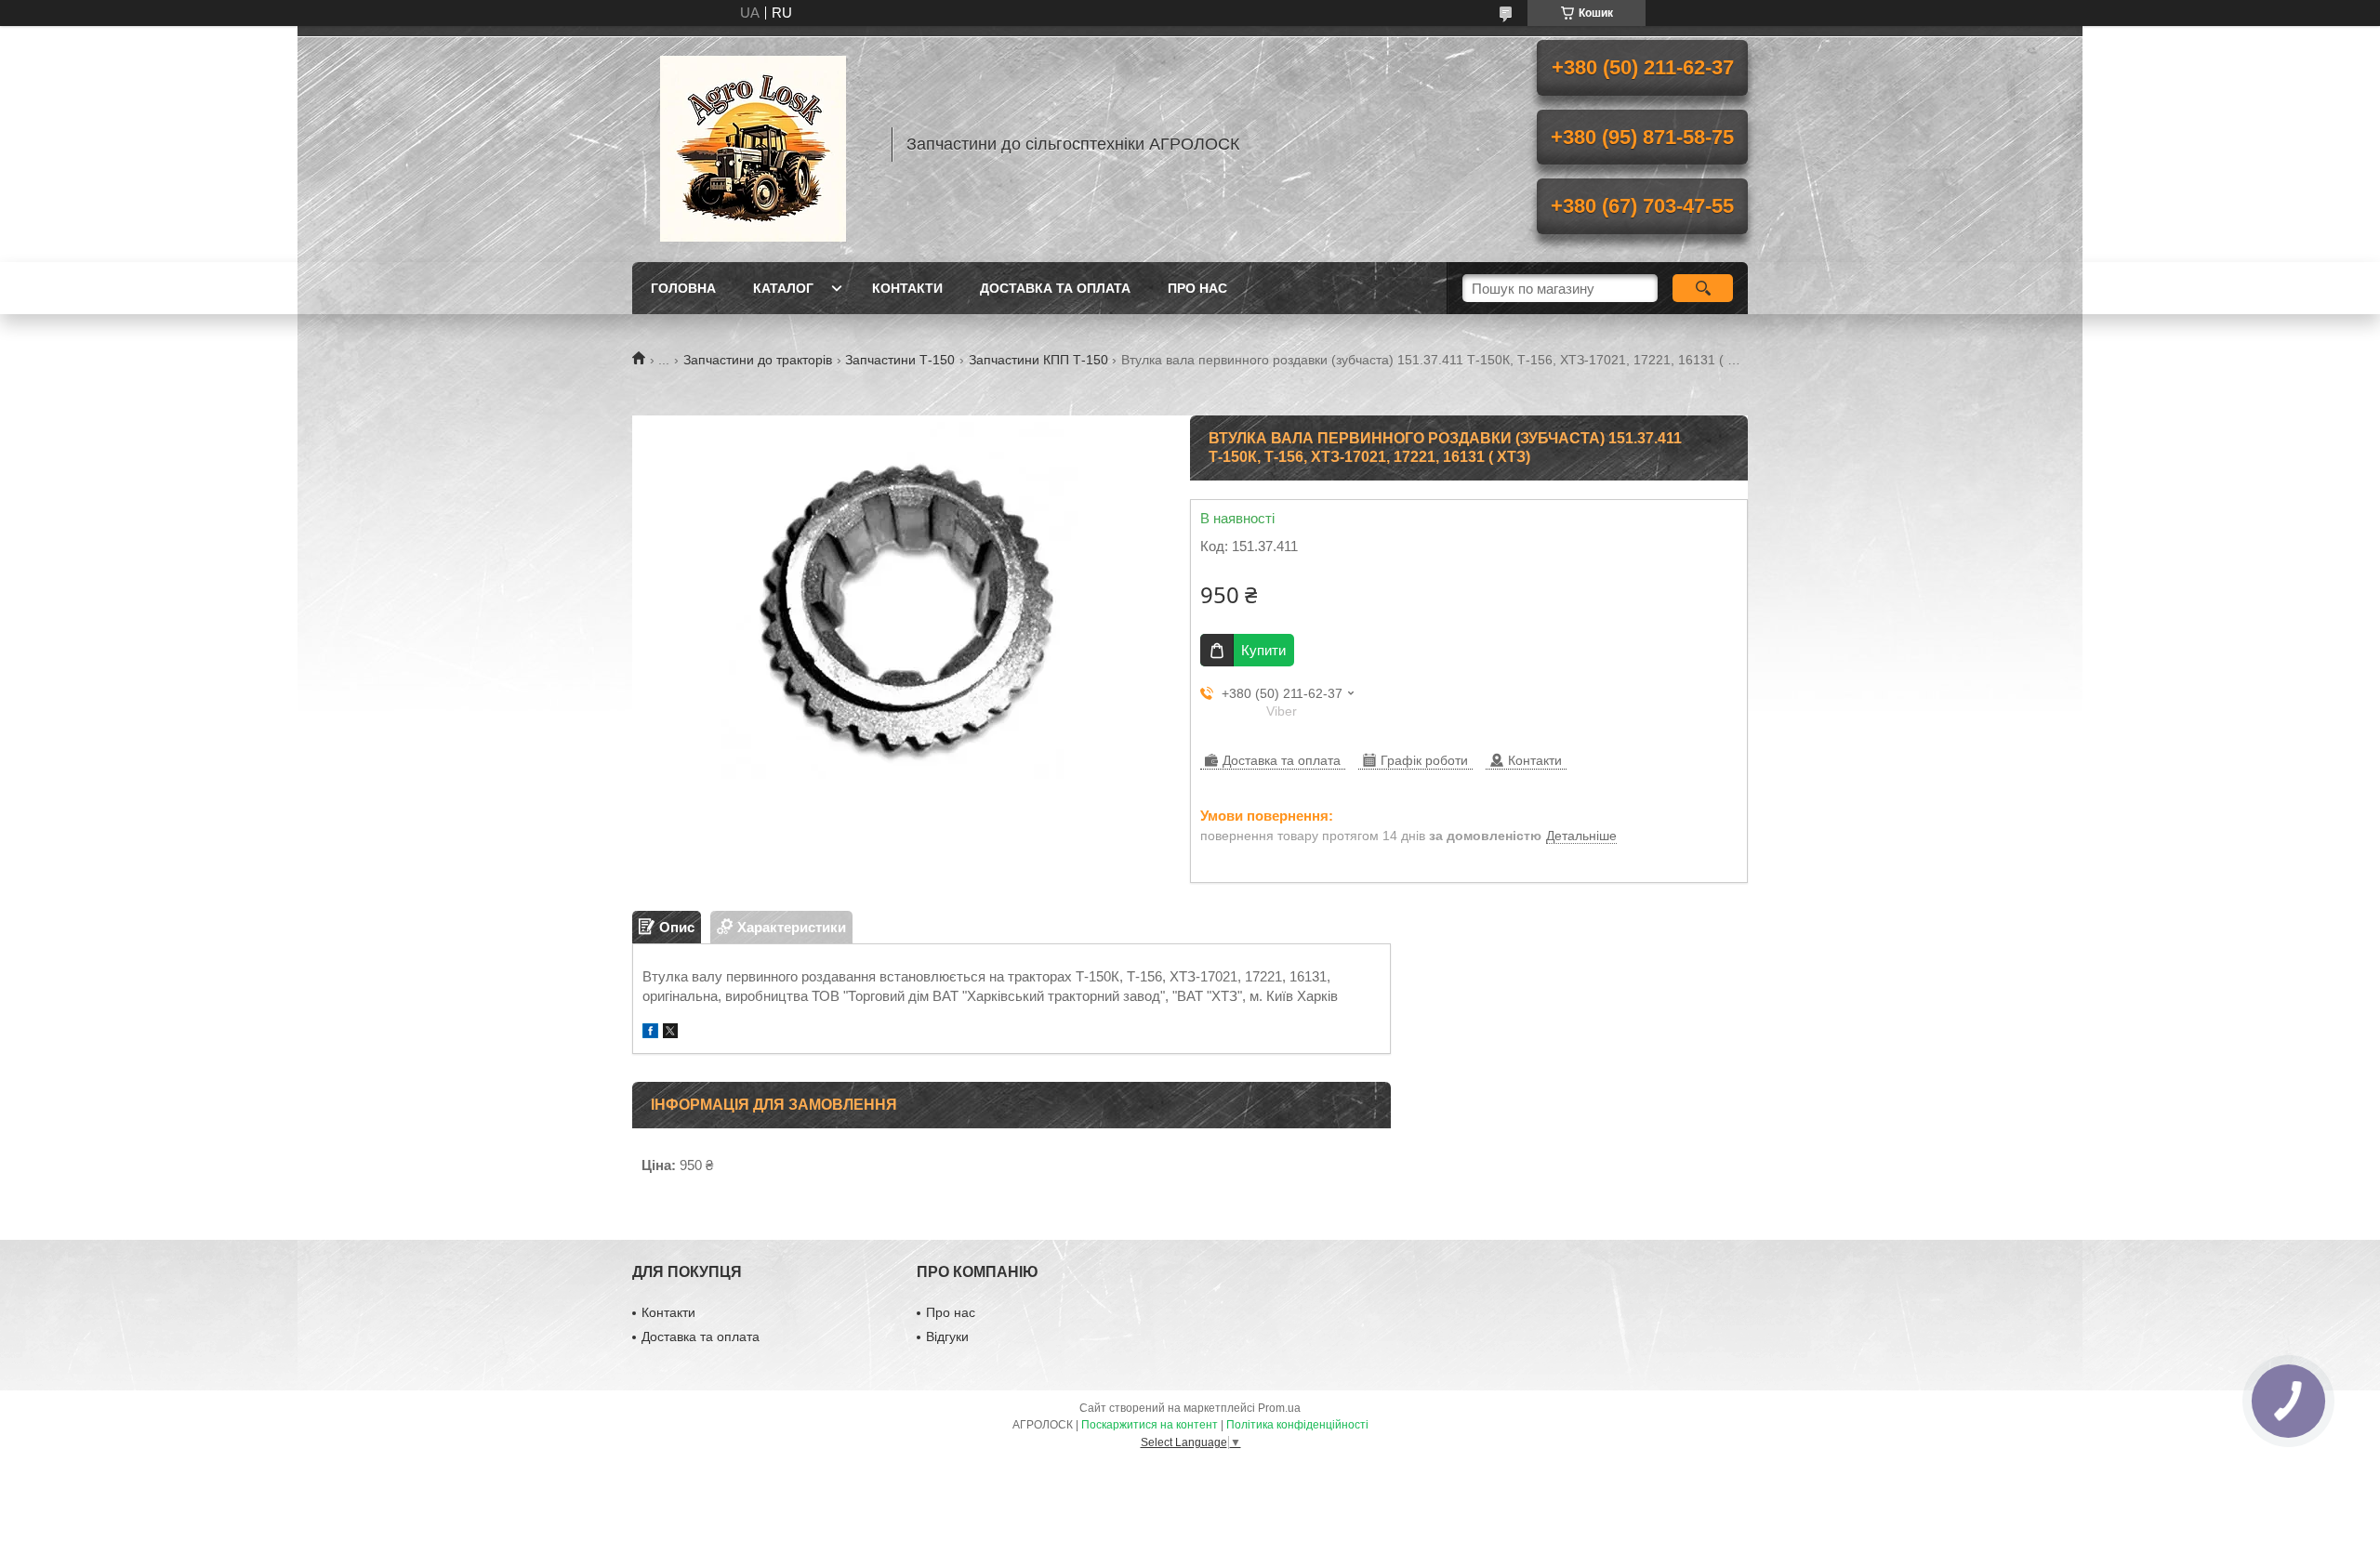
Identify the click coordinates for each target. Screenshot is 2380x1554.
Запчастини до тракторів (758, 360)
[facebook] (650, 1033)
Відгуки (947, 1337)
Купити (1263, 650)
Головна (683, 288)
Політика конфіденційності (1297, 1425)
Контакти (907, 288)
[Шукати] (1703, 288)
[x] (670, 1033)
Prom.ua (1279, 1408)
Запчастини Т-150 (900, 360)
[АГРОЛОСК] (753, 144)
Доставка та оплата (1055, 288)
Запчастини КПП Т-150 (1038, 360)
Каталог (783, 288)
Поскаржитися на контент (1150, 1425)
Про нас (1197, 288)
